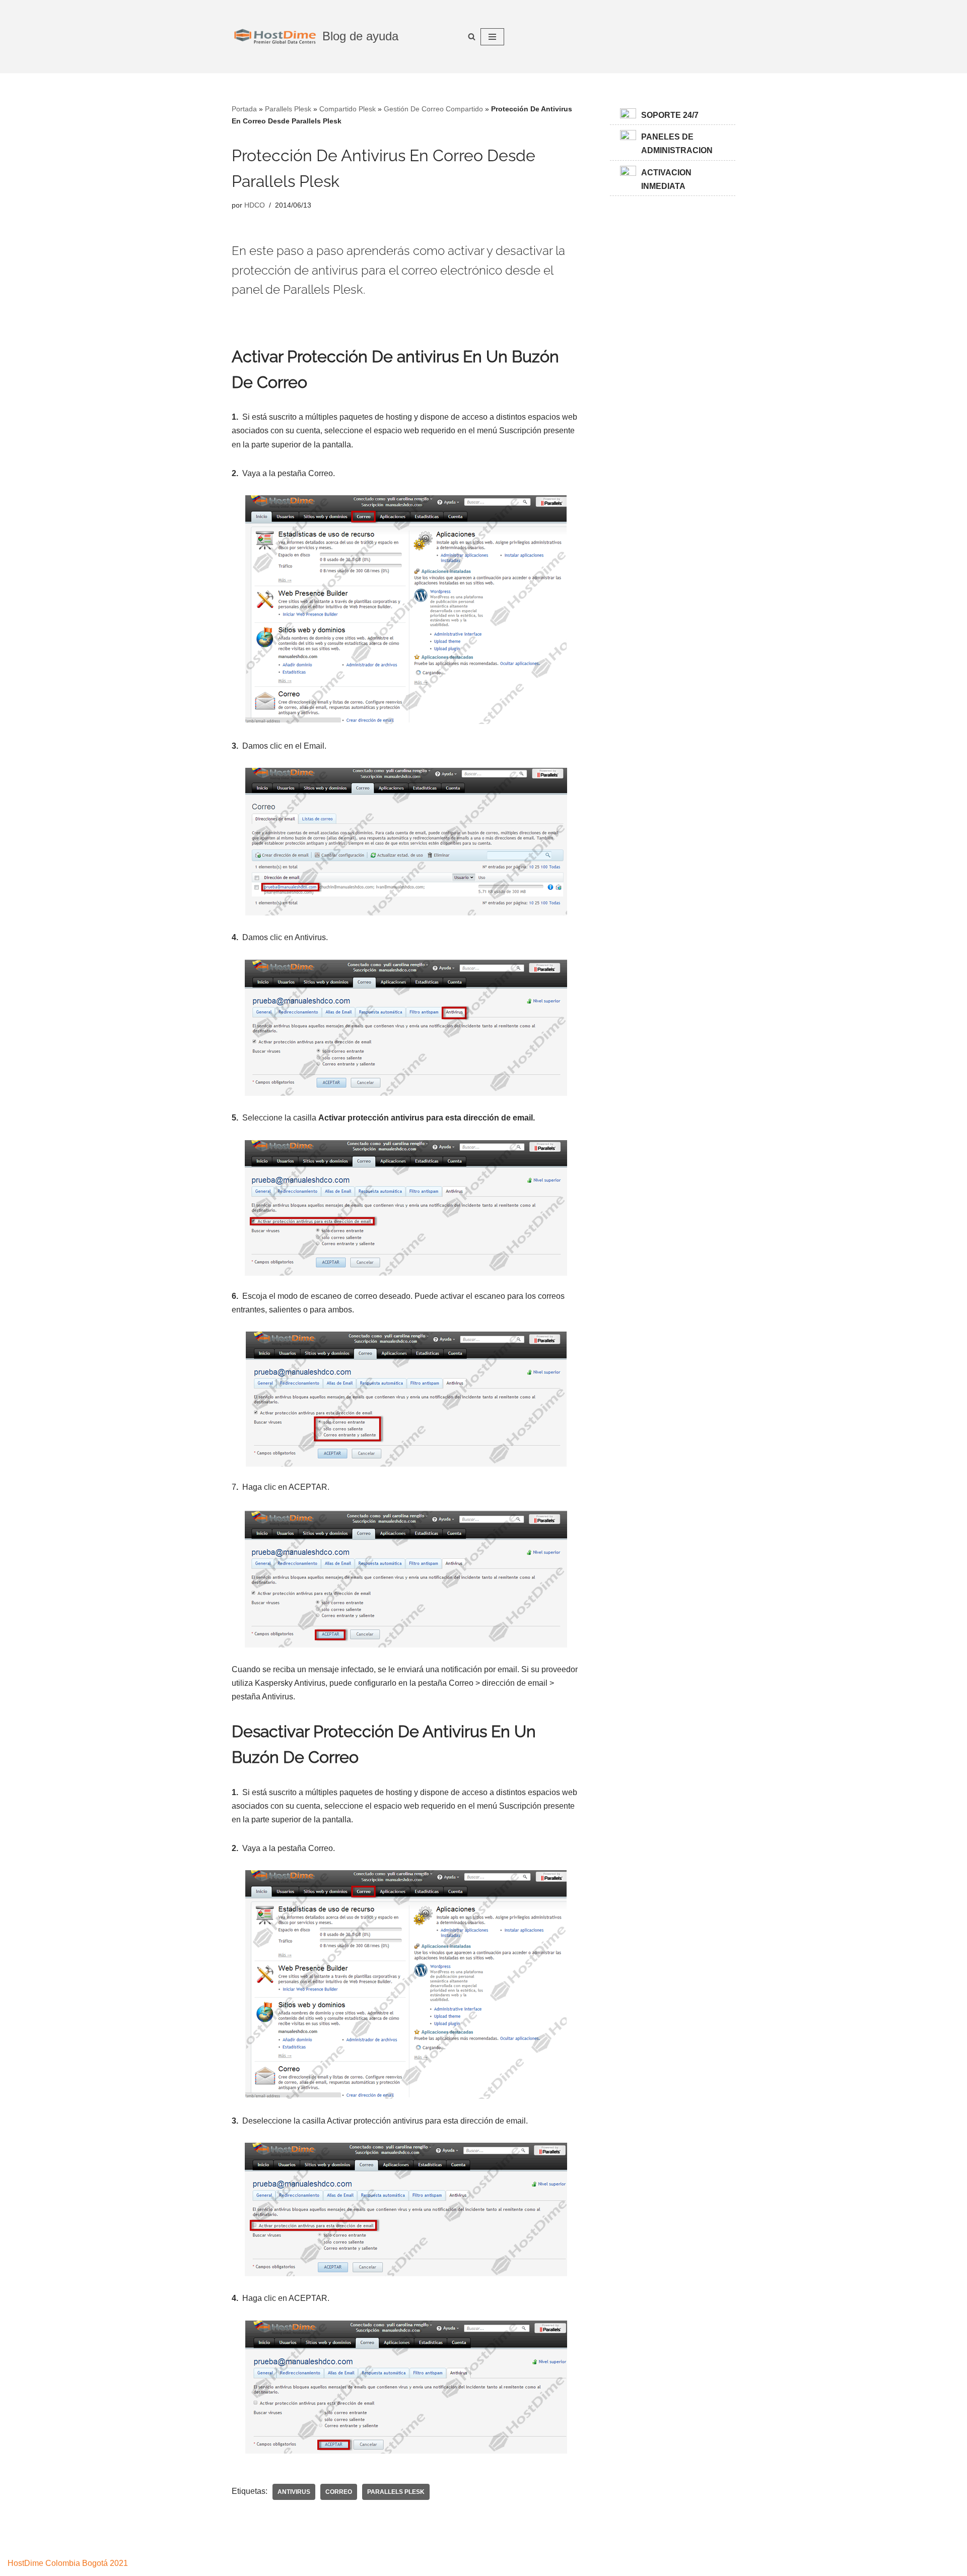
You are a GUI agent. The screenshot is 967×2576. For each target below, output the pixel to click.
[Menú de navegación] (492, 37)
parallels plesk (396, 2492)
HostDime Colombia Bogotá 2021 (68, 2563)
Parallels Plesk (288, 109)
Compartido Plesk (348, 109)
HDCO (255, 205)
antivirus (294, 2492)
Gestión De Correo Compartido (433, 109)
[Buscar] (472, 37)
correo (339, 2492)
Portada (244, 109)
